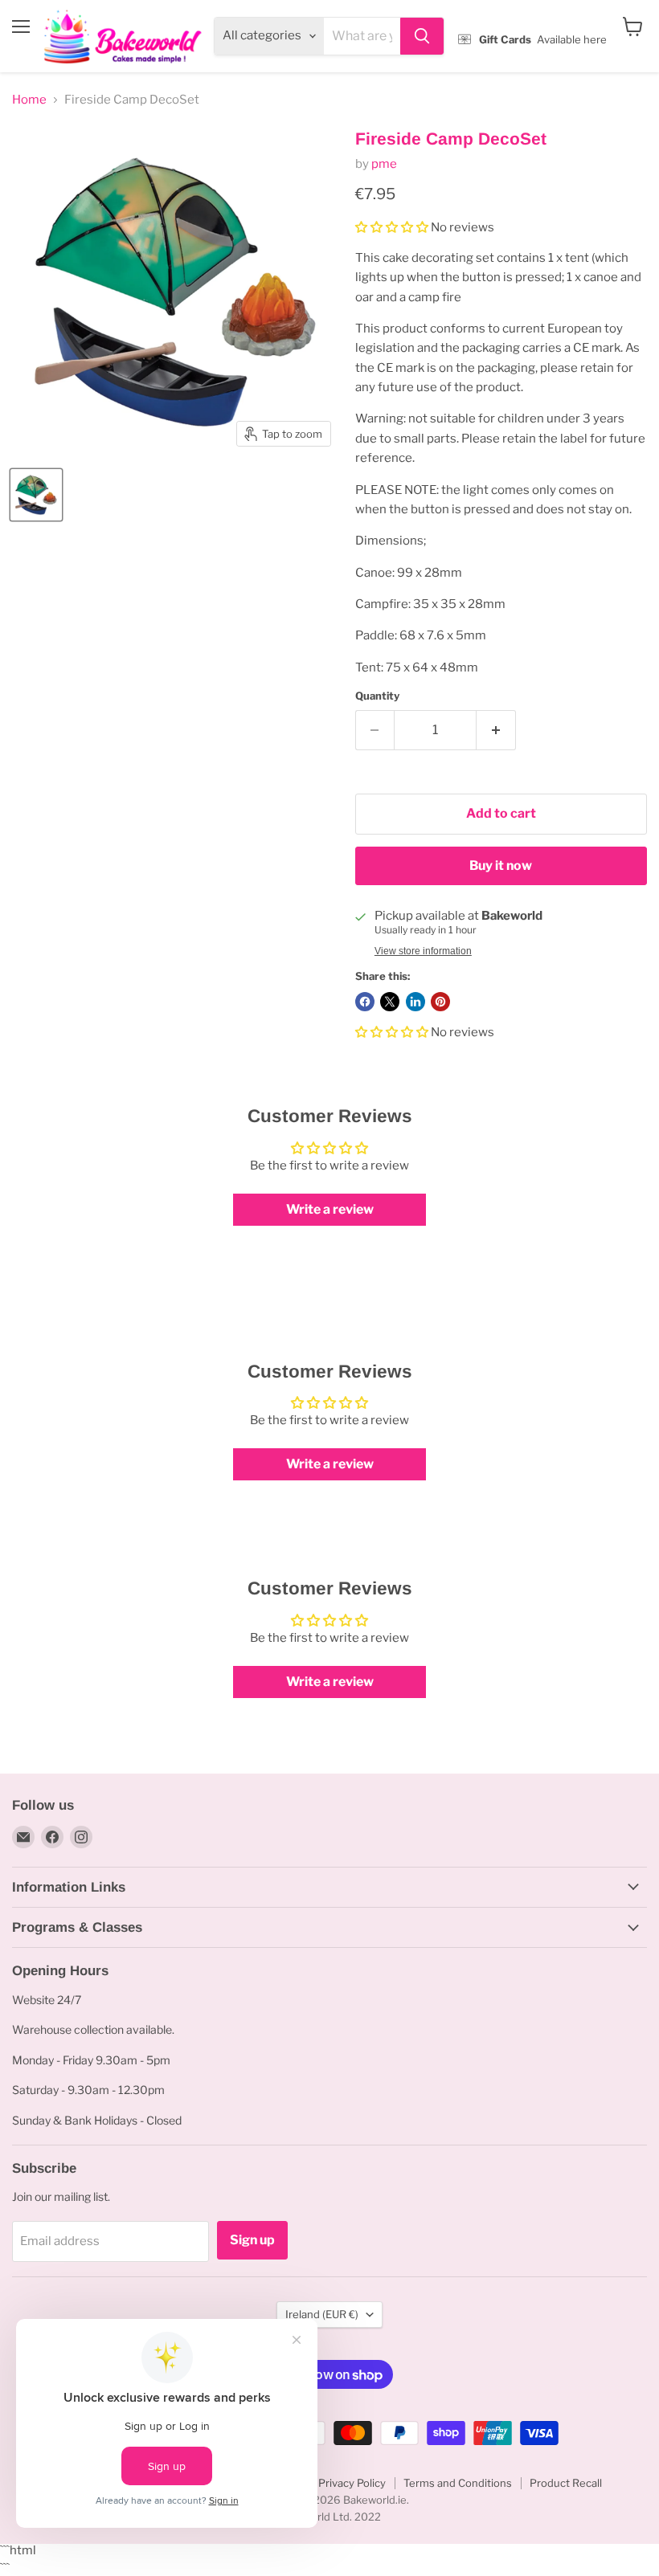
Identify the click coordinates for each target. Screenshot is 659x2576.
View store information (423, 951)
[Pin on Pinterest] (440, 1002)
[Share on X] (390, 1002)
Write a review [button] (330, 1209)
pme (384, 164)
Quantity (377, 696)
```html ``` (325, 37)
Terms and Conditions (458, 2483)
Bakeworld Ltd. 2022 (329, 2517)
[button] (393, 227)
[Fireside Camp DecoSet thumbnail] (36, 495)
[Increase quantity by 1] (496, 730)
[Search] (422, 36)
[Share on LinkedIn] (415, 1002)
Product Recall (566, 2483)
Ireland (322, 2314)
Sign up (252, 2240)
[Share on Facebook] (365, 1002)
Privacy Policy (352, 2483)
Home (29, 100)
